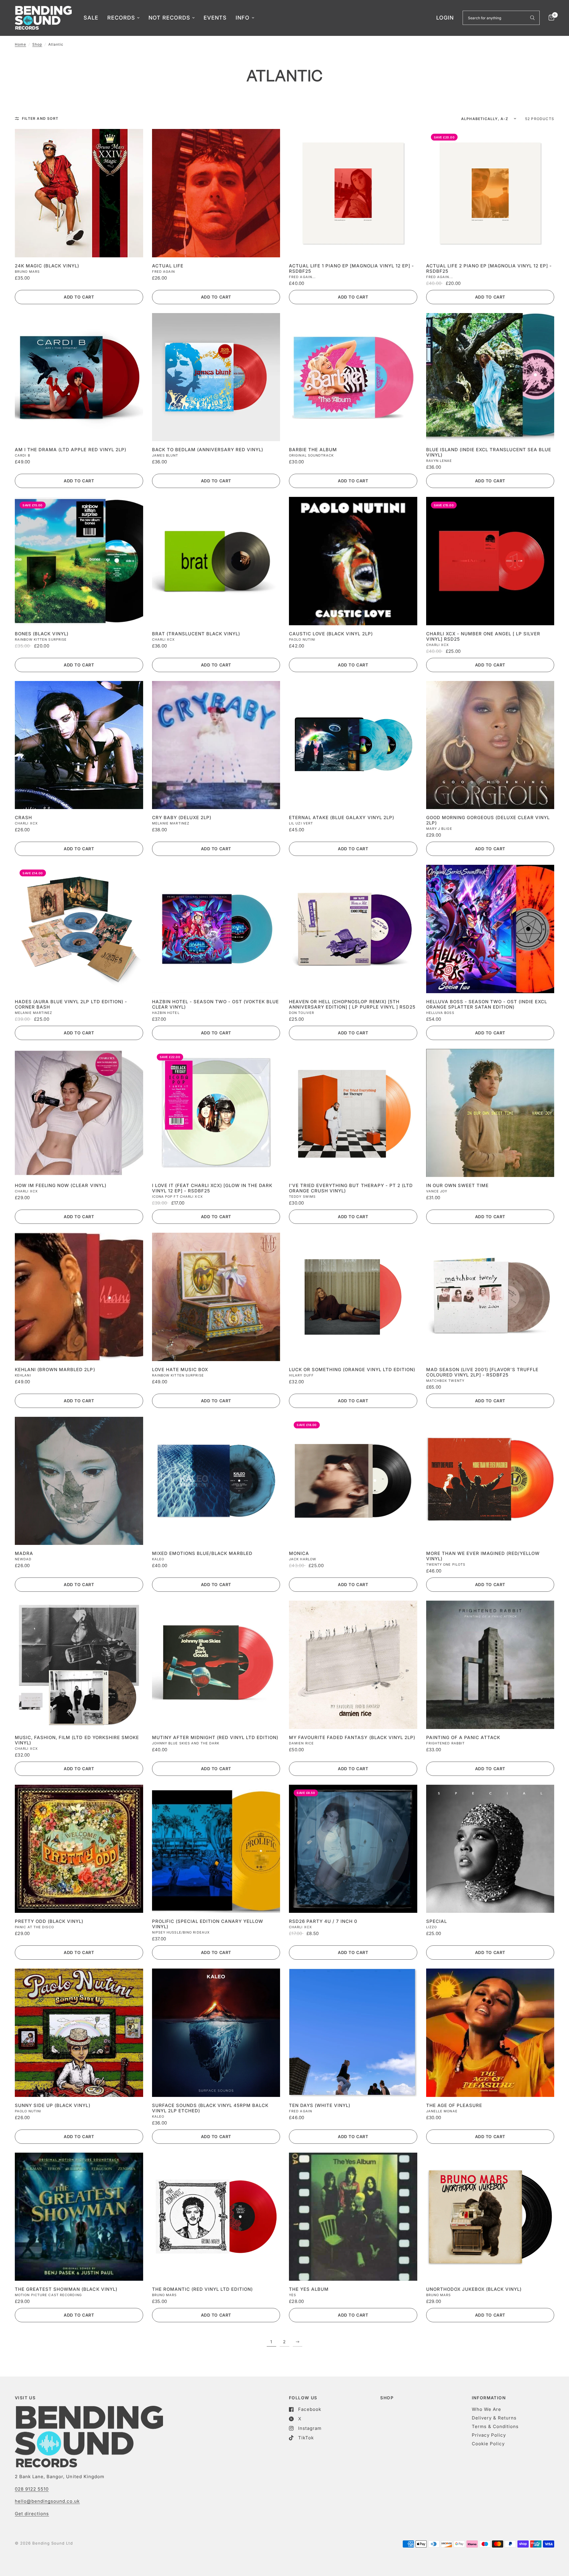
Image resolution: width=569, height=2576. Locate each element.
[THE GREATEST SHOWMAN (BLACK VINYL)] (79, 2217)
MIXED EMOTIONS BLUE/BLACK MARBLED (202, 1553)
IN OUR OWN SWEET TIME (457, 1186)
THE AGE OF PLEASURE (454, 2106)
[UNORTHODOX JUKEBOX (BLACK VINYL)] (490, 2217)
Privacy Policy (489, 2435)
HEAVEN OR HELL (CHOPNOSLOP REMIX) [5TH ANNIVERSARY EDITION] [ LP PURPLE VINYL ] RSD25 (352, 1004)
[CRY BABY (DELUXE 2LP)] (216, 745)
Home (20, 44)
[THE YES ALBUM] (353, 2217)
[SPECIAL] (490, 1849)
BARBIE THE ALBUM (313, 450)
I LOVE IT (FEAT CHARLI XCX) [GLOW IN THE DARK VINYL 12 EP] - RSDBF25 (212, 1188)
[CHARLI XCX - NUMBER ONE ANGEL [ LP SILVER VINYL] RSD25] (490, 561)
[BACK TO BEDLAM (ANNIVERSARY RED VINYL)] (216, 377)
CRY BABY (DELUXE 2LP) (182, 818)
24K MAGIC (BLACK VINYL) (47, 266)
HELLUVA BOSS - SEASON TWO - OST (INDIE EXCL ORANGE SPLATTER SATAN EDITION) (487, 1004)
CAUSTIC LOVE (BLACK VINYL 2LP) (331, 634)
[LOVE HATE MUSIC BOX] (216, 1297)
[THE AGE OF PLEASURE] (490, 2033)
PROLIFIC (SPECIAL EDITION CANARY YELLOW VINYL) (208, 1924)
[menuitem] (91, 18)
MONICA (299, 1553)
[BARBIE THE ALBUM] (353, 377)
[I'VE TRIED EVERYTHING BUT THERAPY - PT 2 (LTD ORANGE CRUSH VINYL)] (353, 1113)
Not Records (169, 18)
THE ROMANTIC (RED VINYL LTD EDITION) (203, 2289)
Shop (37, 44)
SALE (91, 18)
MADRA (24, 1553)
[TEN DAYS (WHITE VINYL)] (353, 2033)
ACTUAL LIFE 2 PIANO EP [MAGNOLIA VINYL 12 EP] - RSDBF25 (489, 269)
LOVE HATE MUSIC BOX (180, 1370)
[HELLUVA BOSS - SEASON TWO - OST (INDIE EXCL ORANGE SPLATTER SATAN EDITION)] (490, 929)
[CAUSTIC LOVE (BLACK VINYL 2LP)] (353, 561)
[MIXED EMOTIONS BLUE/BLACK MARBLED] (216, 1481)
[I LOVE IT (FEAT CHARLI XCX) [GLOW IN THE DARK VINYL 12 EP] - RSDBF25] (216, 1113)
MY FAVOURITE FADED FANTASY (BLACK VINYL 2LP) (352, 1738)
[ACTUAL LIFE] (216, 193)
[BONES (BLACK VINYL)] (79, 561)
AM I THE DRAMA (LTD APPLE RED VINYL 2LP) (71, 450)
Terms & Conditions (495, 2426)
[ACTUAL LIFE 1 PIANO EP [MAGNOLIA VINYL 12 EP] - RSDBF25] (353, 193)
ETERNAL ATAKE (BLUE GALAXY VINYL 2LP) (342, 818)
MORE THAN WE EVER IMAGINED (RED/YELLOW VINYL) (483, 1556)
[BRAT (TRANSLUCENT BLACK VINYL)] (216, 561)
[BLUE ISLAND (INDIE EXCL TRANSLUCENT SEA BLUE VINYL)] (490, 377)
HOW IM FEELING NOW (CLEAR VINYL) (61, 1186)
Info (243, 18)
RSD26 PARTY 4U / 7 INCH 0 (323, 1921)
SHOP (387, 2398)
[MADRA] (79, 1481)
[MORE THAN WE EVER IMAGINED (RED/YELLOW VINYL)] (490, 1481)
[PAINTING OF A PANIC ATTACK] (490, 1665)
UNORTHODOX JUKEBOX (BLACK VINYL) (474, 2289)
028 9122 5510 (32, 2489)
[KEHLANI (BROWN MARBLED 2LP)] (79, 1297)
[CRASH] (79, 745)
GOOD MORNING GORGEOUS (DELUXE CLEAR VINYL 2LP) (488, 820)
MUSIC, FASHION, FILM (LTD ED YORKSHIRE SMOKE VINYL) (77, 1740)
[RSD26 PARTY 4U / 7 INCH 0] (353, 1849)
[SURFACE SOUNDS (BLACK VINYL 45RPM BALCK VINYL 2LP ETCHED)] (216, 2033)
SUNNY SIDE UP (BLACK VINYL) (53, 2106)
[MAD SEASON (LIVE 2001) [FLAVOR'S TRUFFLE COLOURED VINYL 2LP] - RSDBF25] (490, 1297)
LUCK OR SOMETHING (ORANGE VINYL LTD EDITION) (352, 1370)
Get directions (32, 2514)
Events (215, 18)
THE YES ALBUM (309, 2289)
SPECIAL (437, 1921)
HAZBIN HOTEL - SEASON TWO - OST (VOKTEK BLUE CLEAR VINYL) (216, 1004)
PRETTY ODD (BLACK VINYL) (49, 1921)
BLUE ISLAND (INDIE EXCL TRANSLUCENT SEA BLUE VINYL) (489, 452)
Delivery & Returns (494, 2418)
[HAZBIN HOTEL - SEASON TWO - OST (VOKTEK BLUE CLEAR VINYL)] (216, 929)
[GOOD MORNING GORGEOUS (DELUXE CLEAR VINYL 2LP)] (490, 745)
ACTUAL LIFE (168, 266)
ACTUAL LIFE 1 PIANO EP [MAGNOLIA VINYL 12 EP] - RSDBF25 (351, 269)
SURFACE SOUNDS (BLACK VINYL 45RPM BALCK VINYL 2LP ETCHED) (210, 2108)
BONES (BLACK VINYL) (42, 634)
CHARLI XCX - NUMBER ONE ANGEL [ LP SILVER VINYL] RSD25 (483, 637)
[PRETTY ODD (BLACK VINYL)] (79, 1849)
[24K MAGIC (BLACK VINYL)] (79, 193)
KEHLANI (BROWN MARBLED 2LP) (55, 1370)
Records (121, 18)
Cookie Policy (488, 2444)
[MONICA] (353, 1481)
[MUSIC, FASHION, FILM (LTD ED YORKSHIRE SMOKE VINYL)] (79, 1665)
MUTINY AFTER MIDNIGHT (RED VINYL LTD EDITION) (215, 1738)
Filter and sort (40, 118)
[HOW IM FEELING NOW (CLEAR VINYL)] (79, 1113)
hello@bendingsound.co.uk (47, 2501)
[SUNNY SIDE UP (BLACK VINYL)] (79, 2033)
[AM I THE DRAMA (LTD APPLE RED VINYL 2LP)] (79, 377)
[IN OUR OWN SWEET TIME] (490, 1113)
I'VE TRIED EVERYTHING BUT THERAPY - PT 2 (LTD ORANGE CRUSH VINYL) (351, 1188)
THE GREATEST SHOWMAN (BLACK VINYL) (66, 2289)
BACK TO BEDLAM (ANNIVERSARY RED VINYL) (208, 450)
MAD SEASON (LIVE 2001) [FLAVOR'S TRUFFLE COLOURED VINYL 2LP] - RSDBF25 (482, 1372)
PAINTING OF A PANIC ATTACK (463, 1738)
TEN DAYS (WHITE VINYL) (320, 2106)
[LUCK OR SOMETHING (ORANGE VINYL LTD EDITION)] (353, 1297)
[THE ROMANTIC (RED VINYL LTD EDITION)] (216, 2217)
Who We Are (486, 2409)
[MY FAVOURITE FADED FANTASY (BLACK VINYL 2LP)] (353, 1665)
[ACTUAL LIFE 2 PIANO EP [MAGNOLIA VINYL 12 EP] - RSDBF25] (490, 193)
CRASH (23, 818)
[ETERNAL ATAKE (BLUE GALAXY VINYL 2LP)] (353, 745)
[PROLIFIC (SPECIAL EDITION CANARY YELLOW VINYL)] (216, 1849)
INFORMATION (489, 2398)
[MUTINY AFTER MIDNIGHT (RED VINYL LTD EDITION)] (216, 1665)
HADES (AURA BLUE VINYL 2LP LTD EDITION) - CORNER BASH (71, 1004)
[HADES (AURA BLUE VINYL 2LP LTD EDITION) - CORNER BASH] (79, 929)
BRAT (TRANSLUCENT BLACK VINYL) (196, 634)
